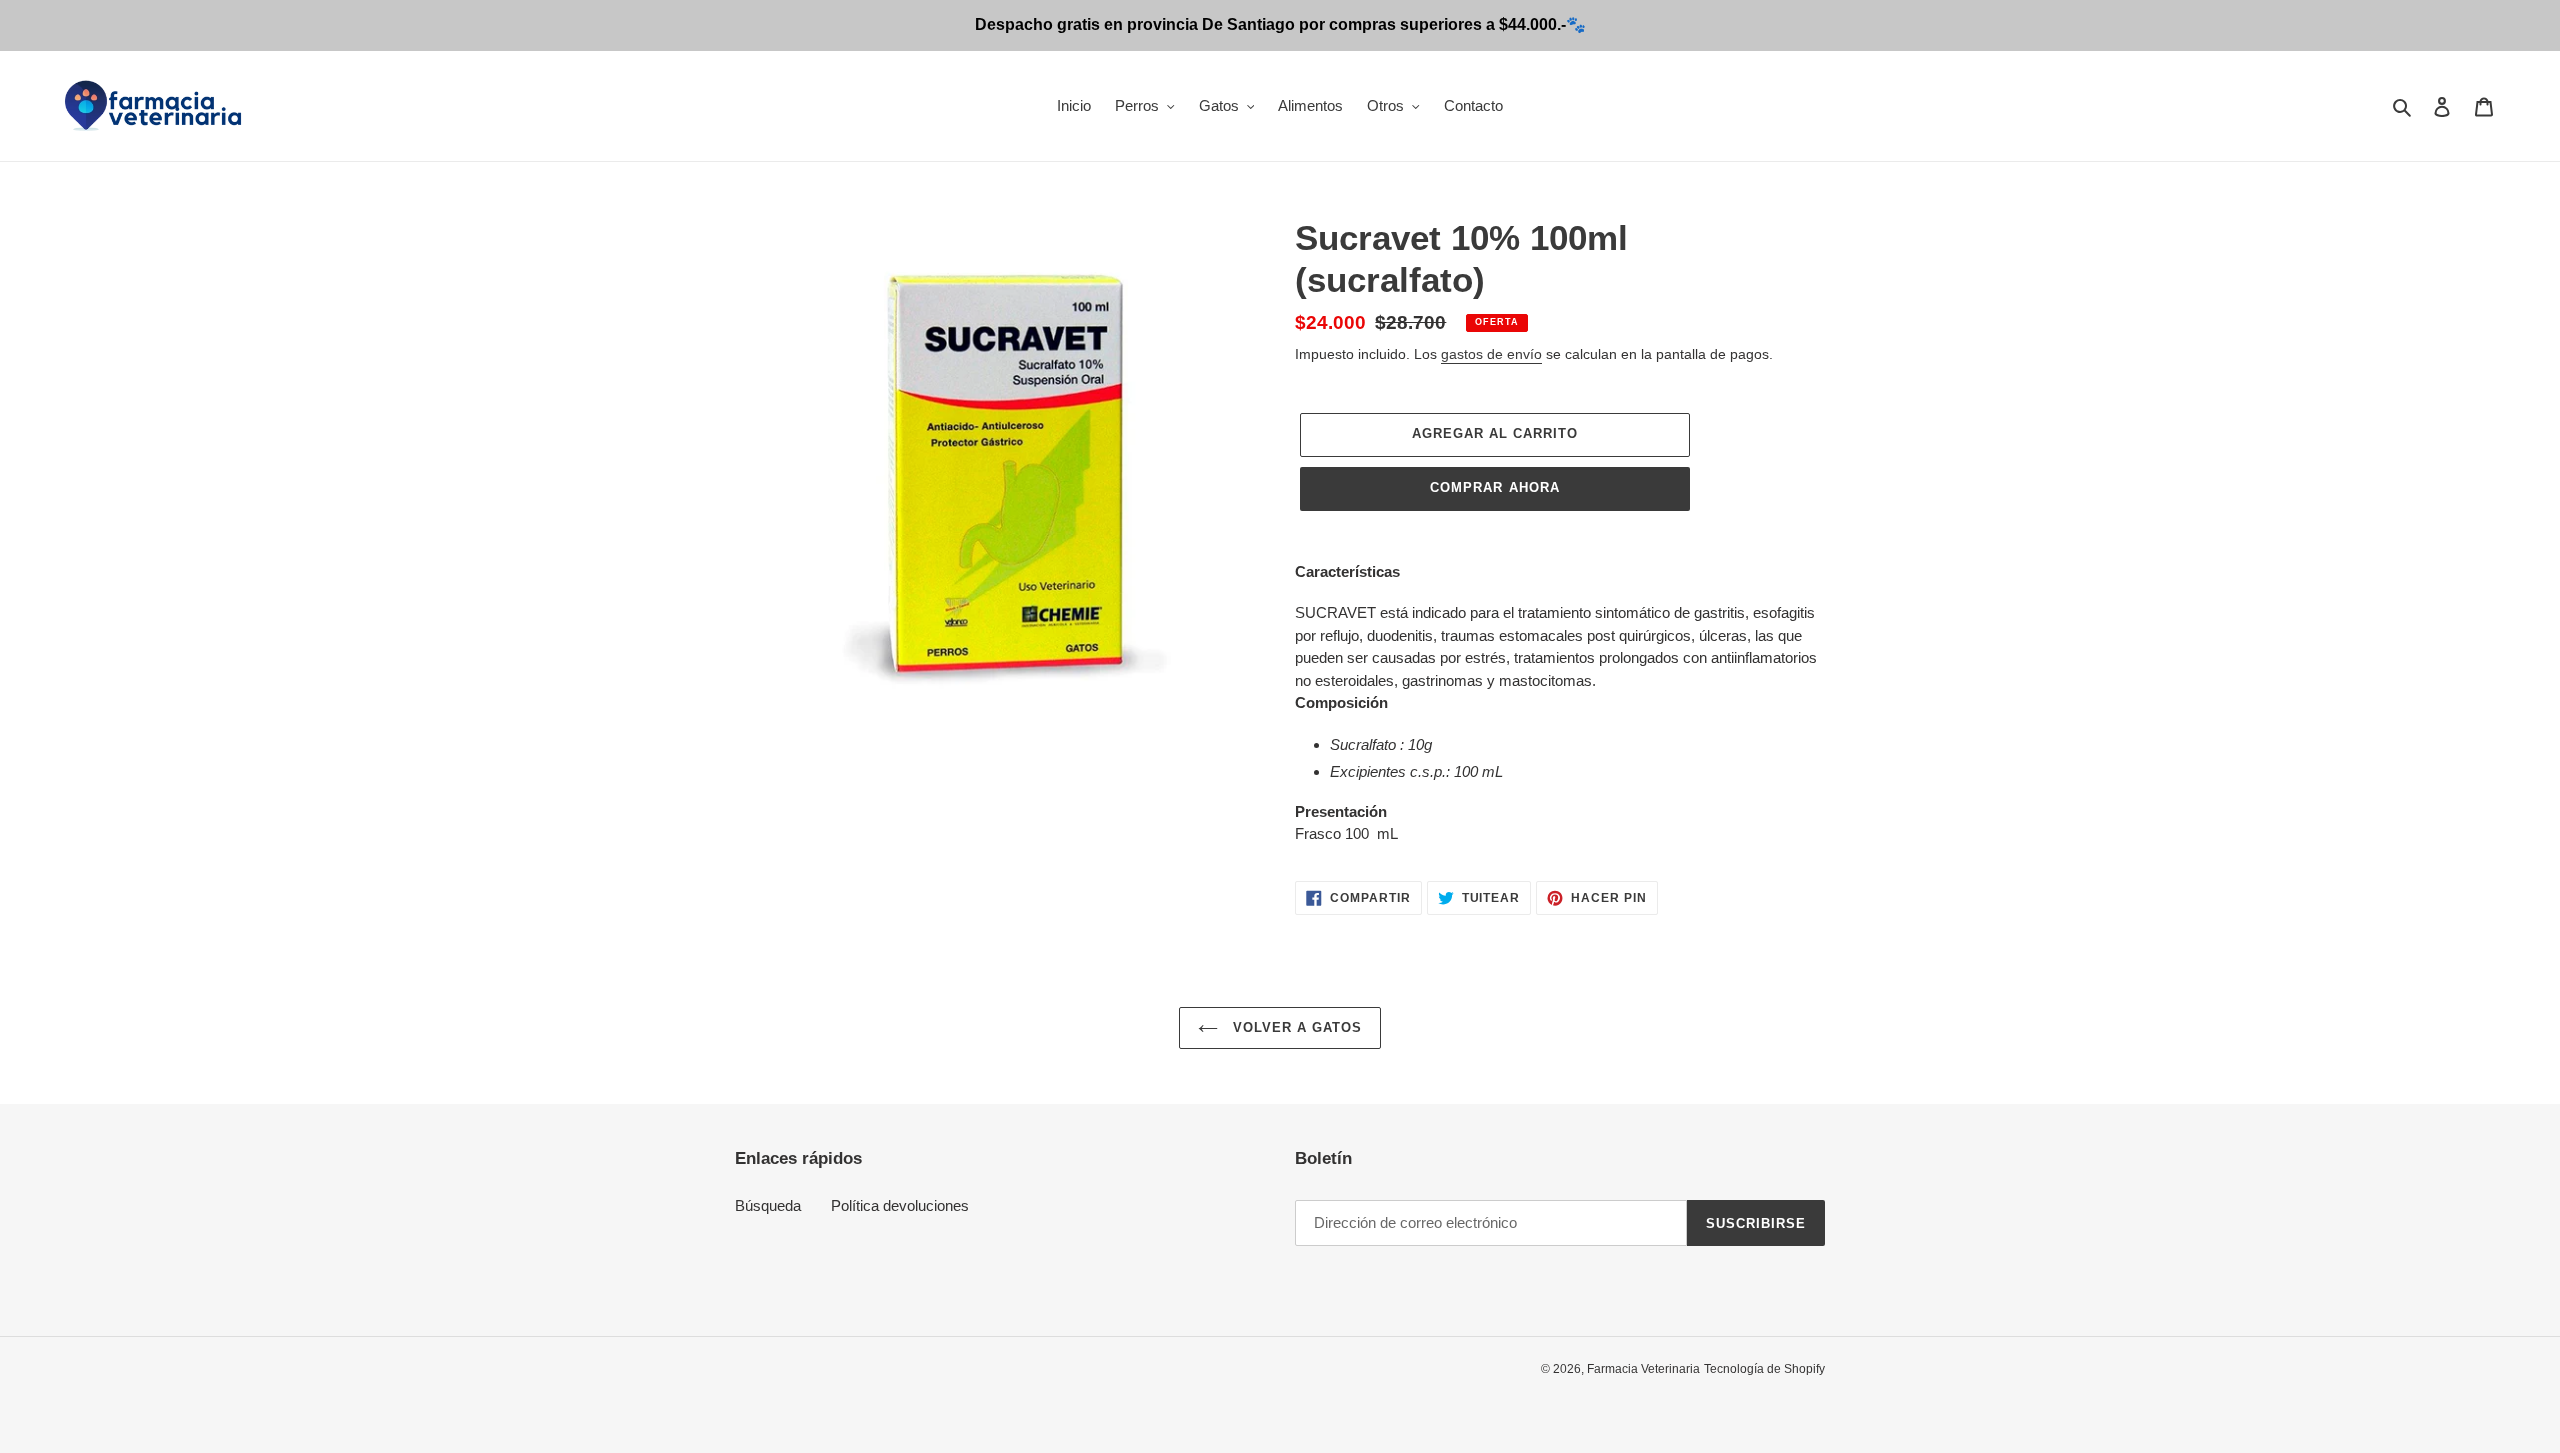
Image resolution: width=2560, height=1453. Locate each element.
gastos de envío (1491, 354)
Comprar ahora (1495, 487)
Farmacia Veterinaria (1643, 1369)
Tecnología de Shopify (1764, 1369)
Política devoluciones (900, 1205)
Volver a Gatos (1295, 1027)
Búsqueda (768, 1205)
